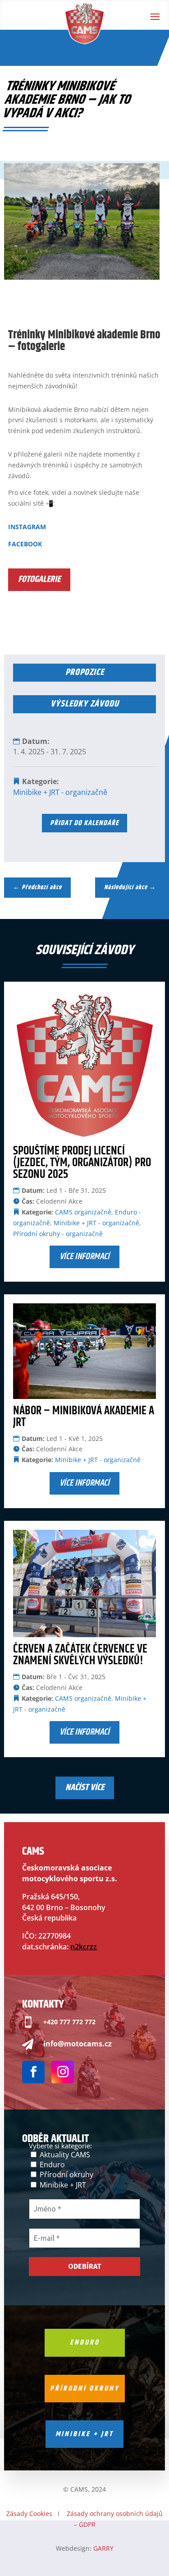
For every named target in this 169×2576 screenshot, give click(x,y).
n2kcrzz (84, 1947)
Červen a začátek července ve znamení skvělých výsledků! (80, 1655)
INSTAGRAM (27, 527)
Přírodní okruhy (66, 2174)
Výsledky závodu (85, 704)
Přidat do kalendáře (84, 823)
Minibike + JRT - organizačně (60, 792)
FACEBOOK (25, 544)
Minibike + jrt (84, 2434)
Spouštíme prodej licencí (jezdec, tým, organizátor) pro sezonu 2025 (82, 1163)
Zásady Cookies (29, 2514)
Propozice (85, 672)
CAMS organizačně (83, 1212)
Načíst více (85, 1788)
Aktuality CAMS (64, 2155)
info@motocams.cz (78, 2044)
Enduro (51, 2165)
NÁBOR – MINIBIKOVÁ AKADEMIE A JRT (84, 1417)
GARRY (103, 2548)
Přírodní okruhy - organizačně (58, 1234)
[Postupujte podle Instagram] (63, 2072)
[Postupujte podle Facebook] (33, 2072)
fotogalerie (39, 579)
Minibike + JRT (62, 2185)
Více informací (84, 1257)
